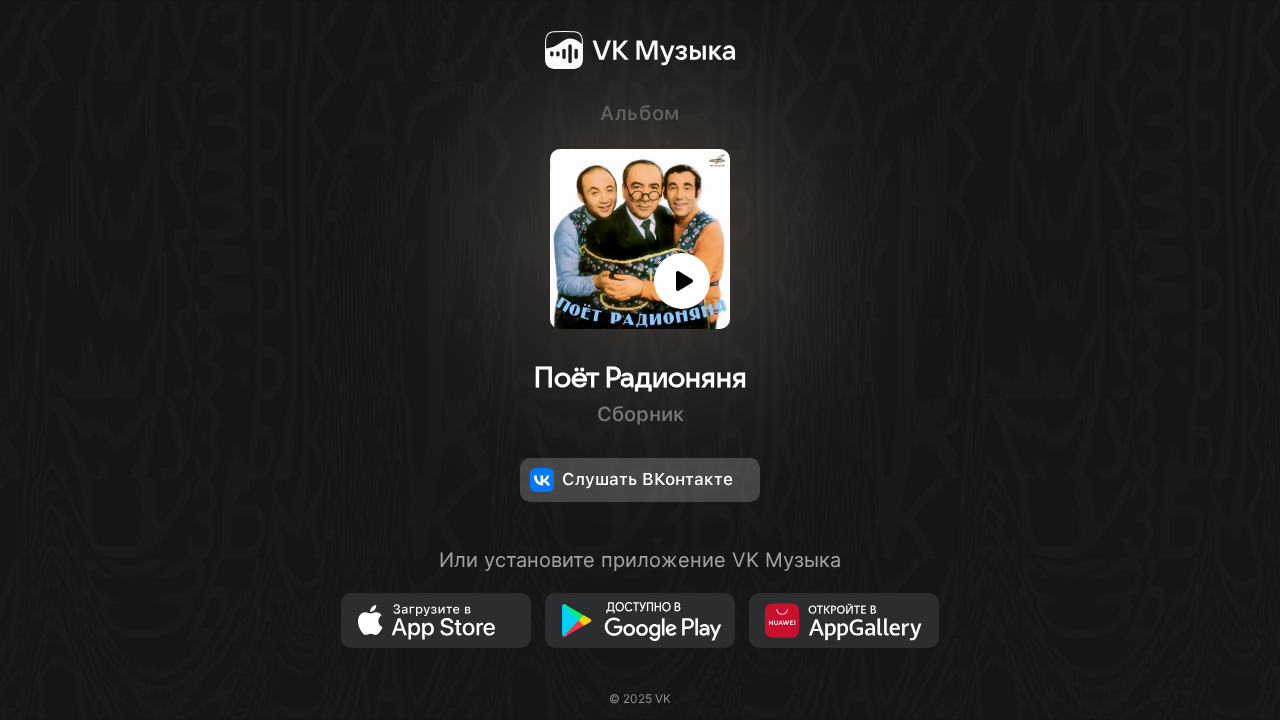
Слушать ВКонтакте (647, 479)
